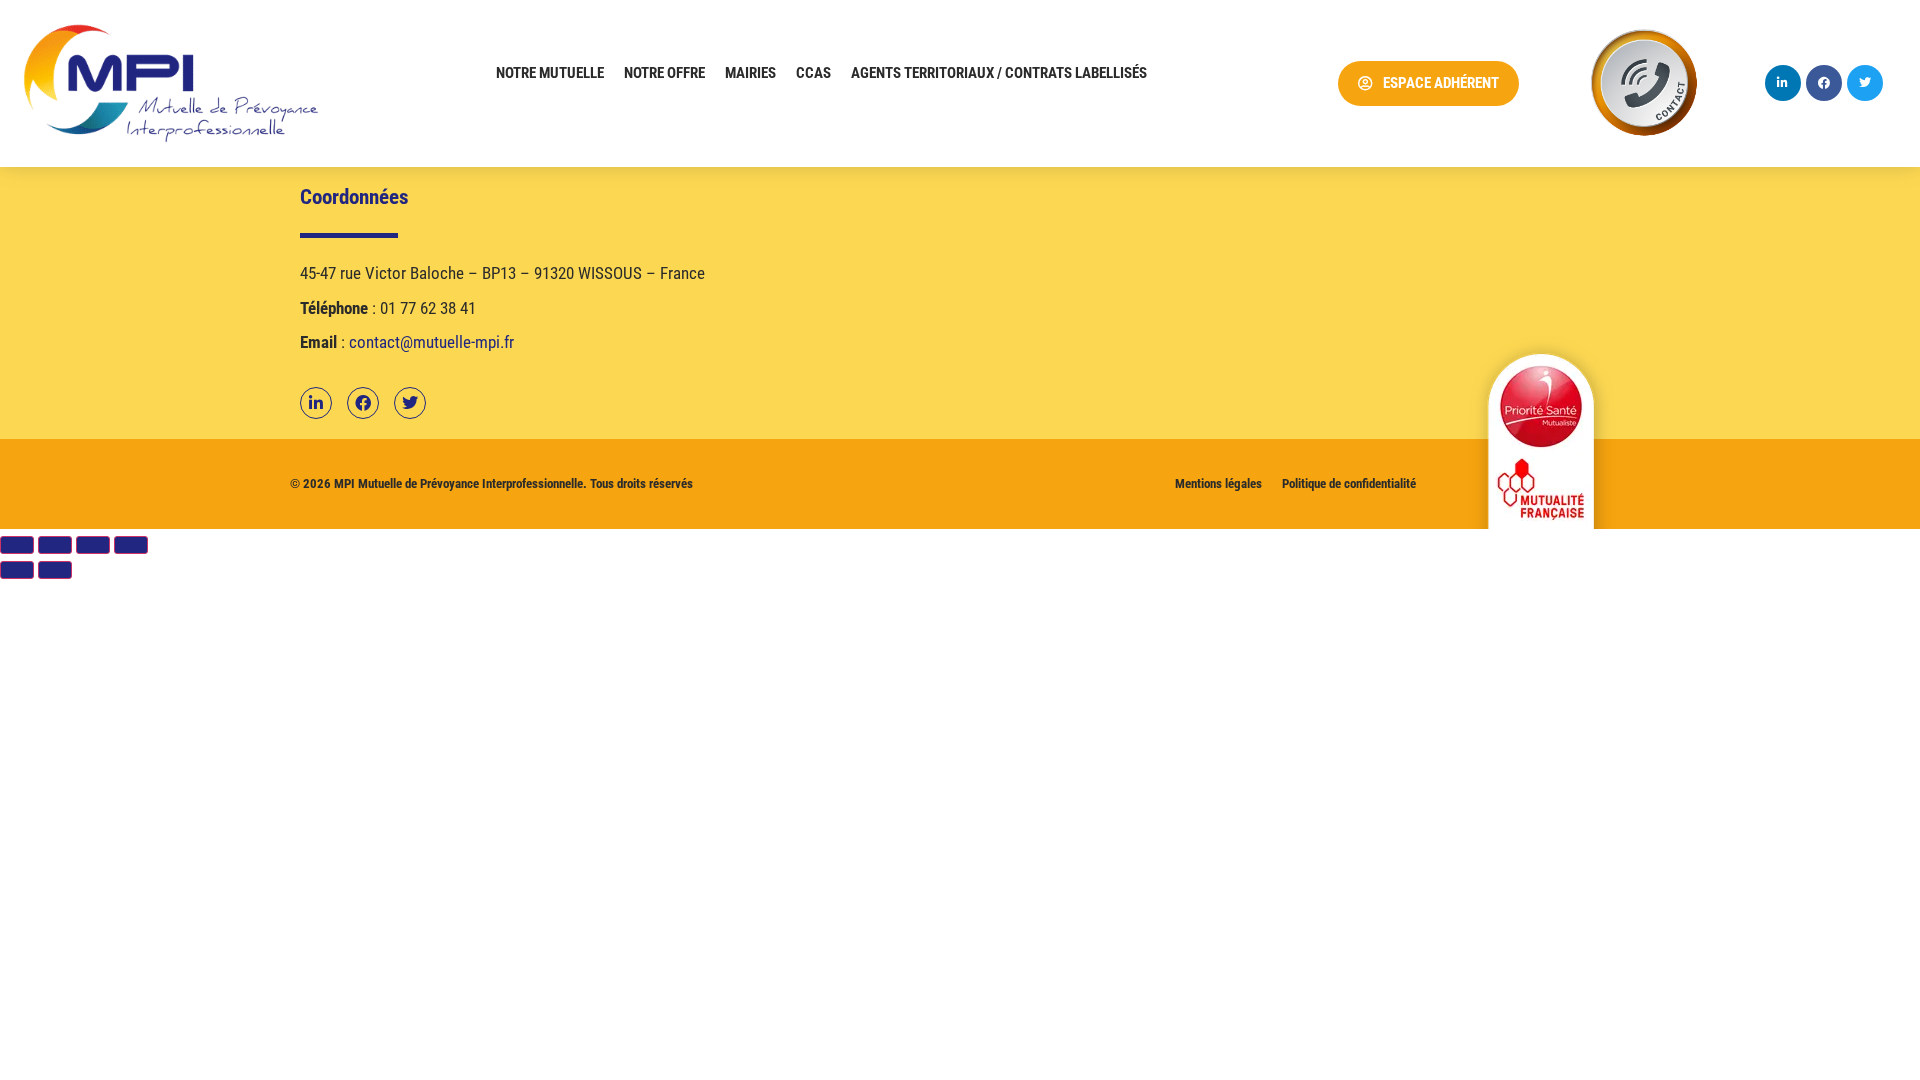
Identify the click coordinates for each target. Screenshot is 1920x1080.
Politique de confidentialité (1349, 483)
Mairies (750, 73)
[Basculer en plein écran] (55, 545)
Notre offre (664, 73)
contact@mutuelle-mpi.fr (431, 342)
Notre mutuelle (550, 73)
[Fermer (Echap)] (131, 545)
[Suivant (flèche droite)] (55, 570)
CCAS (813, 73)
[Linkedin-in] (1783, 83)
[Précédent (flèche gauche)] (17, 570)
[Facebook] (1824, 83)
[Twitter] (1865, 83)
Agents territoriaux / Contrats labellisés (999, 73)
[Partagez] (93, 545)
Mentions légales (1218, 483)
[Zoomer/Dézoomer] (17, 545)
